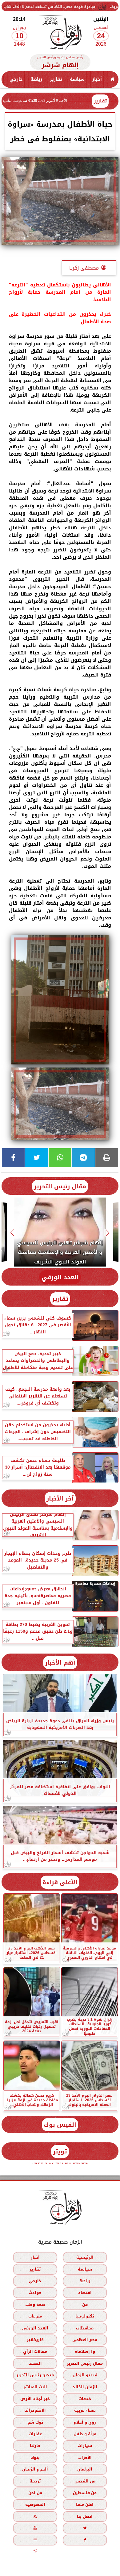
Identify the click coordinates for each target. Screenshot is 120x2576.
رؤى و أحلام (85, 2422)
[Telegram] (83, 1158)
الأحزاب (85, 2457)
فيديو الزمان (85, 2375)
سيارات (85, 2446)
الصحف (35, 2363)
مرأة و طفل (85, 2434)
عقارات (35, 2434)
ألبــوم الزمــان (35, 2469)
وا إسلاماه (85, 2351)
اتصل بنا (85, 2516)
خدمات (85, 2399)
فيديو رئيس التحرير (35, 2375)
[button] (108, 1233)
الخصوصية (35, 2504)
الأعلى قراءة (60, 1882)
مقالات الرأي (35, 2351)
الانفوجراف (35, 2410)
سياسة (77, 79)
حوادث (35, 2292)
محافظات (85, 2328)
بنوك (35, 2457)
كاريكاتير (35, 2340)
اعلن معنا (85, 2504)
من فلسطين (85, 2493)
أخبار (97, 79)
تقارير (56, 79)
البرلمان (85, 2469)
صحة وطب (35, 2304)
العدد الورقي (60, 1277)
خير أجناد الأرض (35, 2399)
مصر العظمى (85, 2340)
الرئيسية (85, 2257)
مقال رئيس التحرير (60, 1186)
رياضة (36, 79)
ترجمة (35, 2481)
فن (85, 2304)
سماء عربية (85, 2410)
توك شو (35, 2422)
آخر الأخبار (60, 1499)
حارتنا (35, 2446)
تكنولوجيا (85, 2316)
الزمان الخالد (85, 2387)
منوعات (35, 2316)
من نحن (35, 2493)
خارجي (16, 79)
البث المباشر (35, 2387)
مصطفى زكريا (84, 268)
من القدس (85, 2481)
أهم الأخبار (60, 1663)
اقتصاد (85, 2292)
